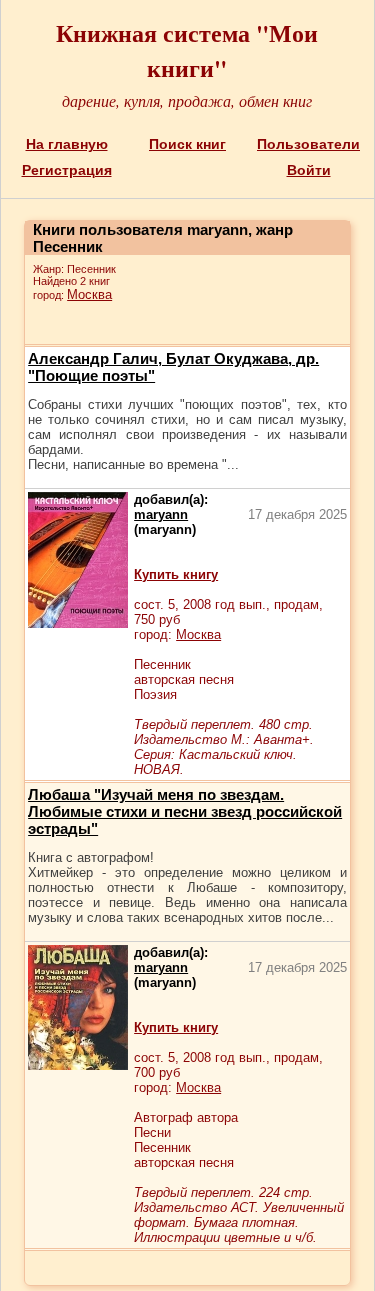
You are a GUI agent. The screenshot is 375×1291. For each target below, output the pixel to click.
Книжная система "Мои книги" (187, 50)
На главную (67, 144)
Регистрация (67, 170)
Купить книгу (176, 574)
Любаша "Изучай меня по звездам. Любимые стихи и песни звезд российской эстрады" (185, 811)
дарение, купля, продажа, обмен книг (187, 100)
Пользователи (308, 144)
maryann (161, 514)
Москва (89, 294)
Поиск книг (187, 144)
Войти (309, 170)
